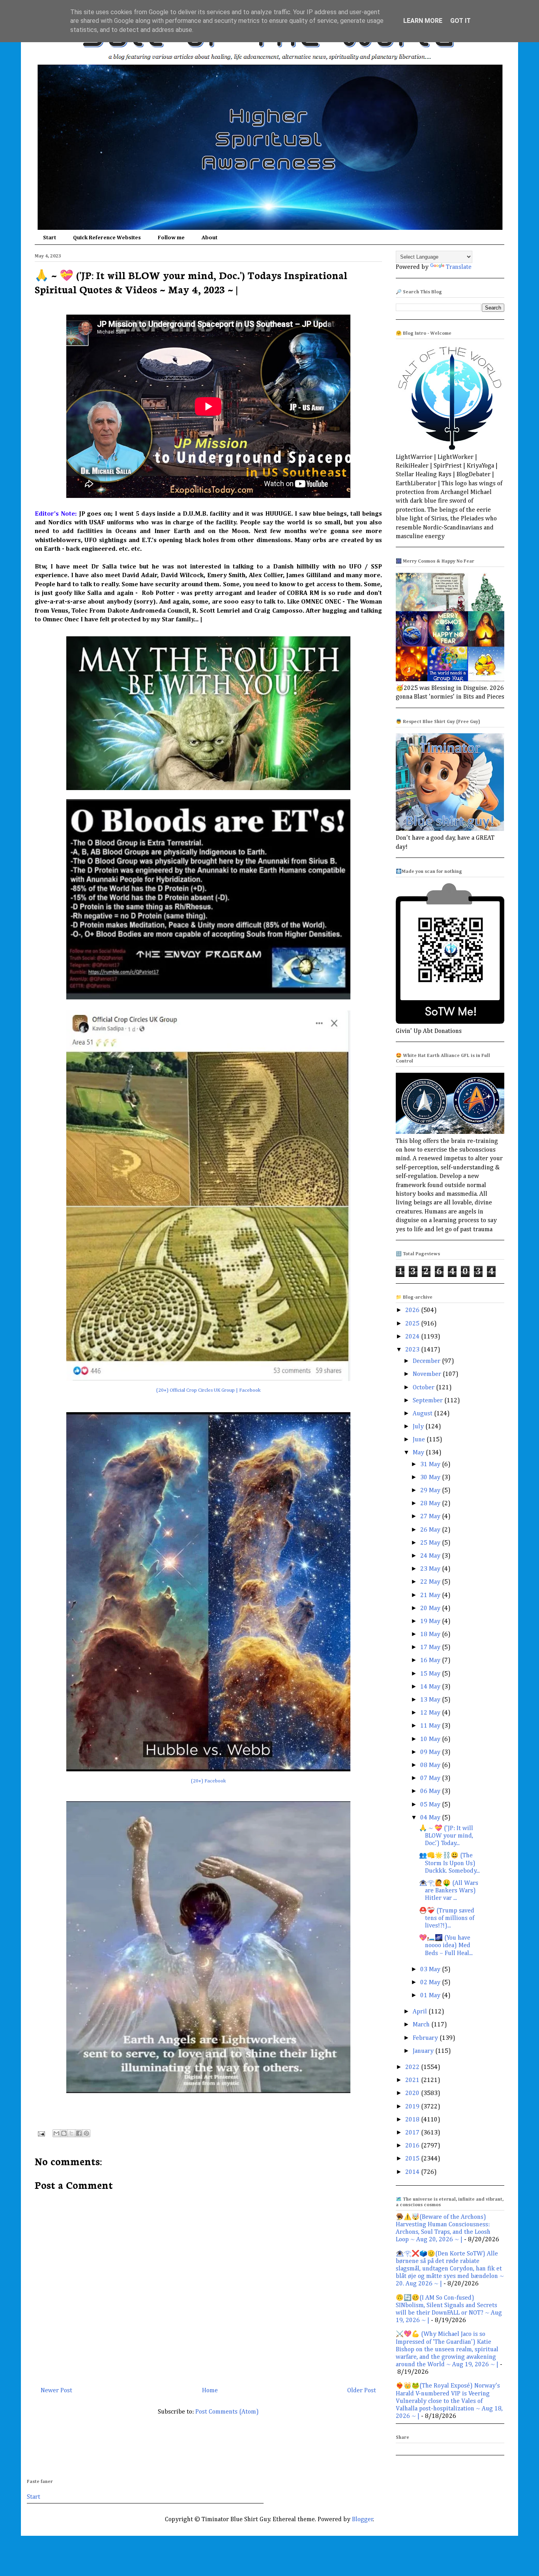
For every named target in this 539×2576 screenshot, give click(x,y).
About (210, 238)
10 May (431, 1739)
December (427, 1361)
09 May (431, 1752)
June (420, 1440)
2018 (413, 2120)
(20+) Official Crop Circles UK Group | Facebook (208, 1390)
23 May (431, 1569)
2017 (413, 2133)
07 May (431, 1778)
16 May (431, 1661)
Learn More (423, 21)
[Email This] (56, 2133)
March (422, 2025)
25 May (431, 1543)
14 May (431, 1687)
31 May (431, 1465)
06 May (431, 1791)
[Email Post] (41, 2134)
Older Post (362, 2391)
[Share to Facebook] (79, 2133)
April (421, 2012)
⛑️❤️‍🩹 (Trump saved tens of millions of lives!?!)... (447, 1918)
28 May (431, 1504)
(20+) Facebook (208, 1781)
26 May (431, 1530)
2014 (413, 2172)
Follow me (171, 238)
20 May (431, 1609)
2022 (413, 2067)
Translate (459, 267)
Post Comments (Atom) (227, 2412)
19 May (431, 1622)
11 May (431, 1726)
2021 (413, 2080)
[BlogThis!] (64, 2133)
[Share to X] (71, 2133)
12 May (431, 1713)
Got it (460, 21)
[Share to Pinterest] (86, 2133)
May (419, 1453)
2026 (413, 1310)
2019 (413, 2107)
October (424, 1388)
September (429, 1401)
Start (50, 238)
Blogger (363, 2520)
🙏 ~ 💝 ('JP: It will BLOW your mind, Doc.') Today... (446, 1836)
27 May (431, 1517)
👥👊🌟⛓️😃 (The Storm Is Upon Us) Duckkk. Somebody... (449, 1863)
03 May (431, 1970)
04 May (431, 1818)
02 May (431, 1983)
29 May (431, 1491)
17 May (431, 1648)
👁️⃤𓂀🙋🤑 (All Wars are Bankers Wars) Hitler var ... (449, 1891)
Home (210, 2391)
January (424, 2051)
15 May (431, 1674)
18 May (431, 1635)
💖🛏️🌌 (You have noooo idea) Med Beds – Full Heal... (446, 1946)
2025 (413, 1324)
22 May (431, 1582)
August (423, 1414)
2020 (413, 2093)
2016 (413, 2146)
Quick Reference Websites (107, 238)
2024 (413, 1337)
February (426, 2038)
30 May (431, 1478)
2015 (413, 2159)
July (419, 1427)
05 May (431, 1805)
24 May (431, 1556)
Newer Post (56, 2391)
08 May (431, 1765)
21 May (431, 1596)
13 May (431, 1700)
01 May (431, 1996)
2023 (413, 1350)
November (428, 1374)
